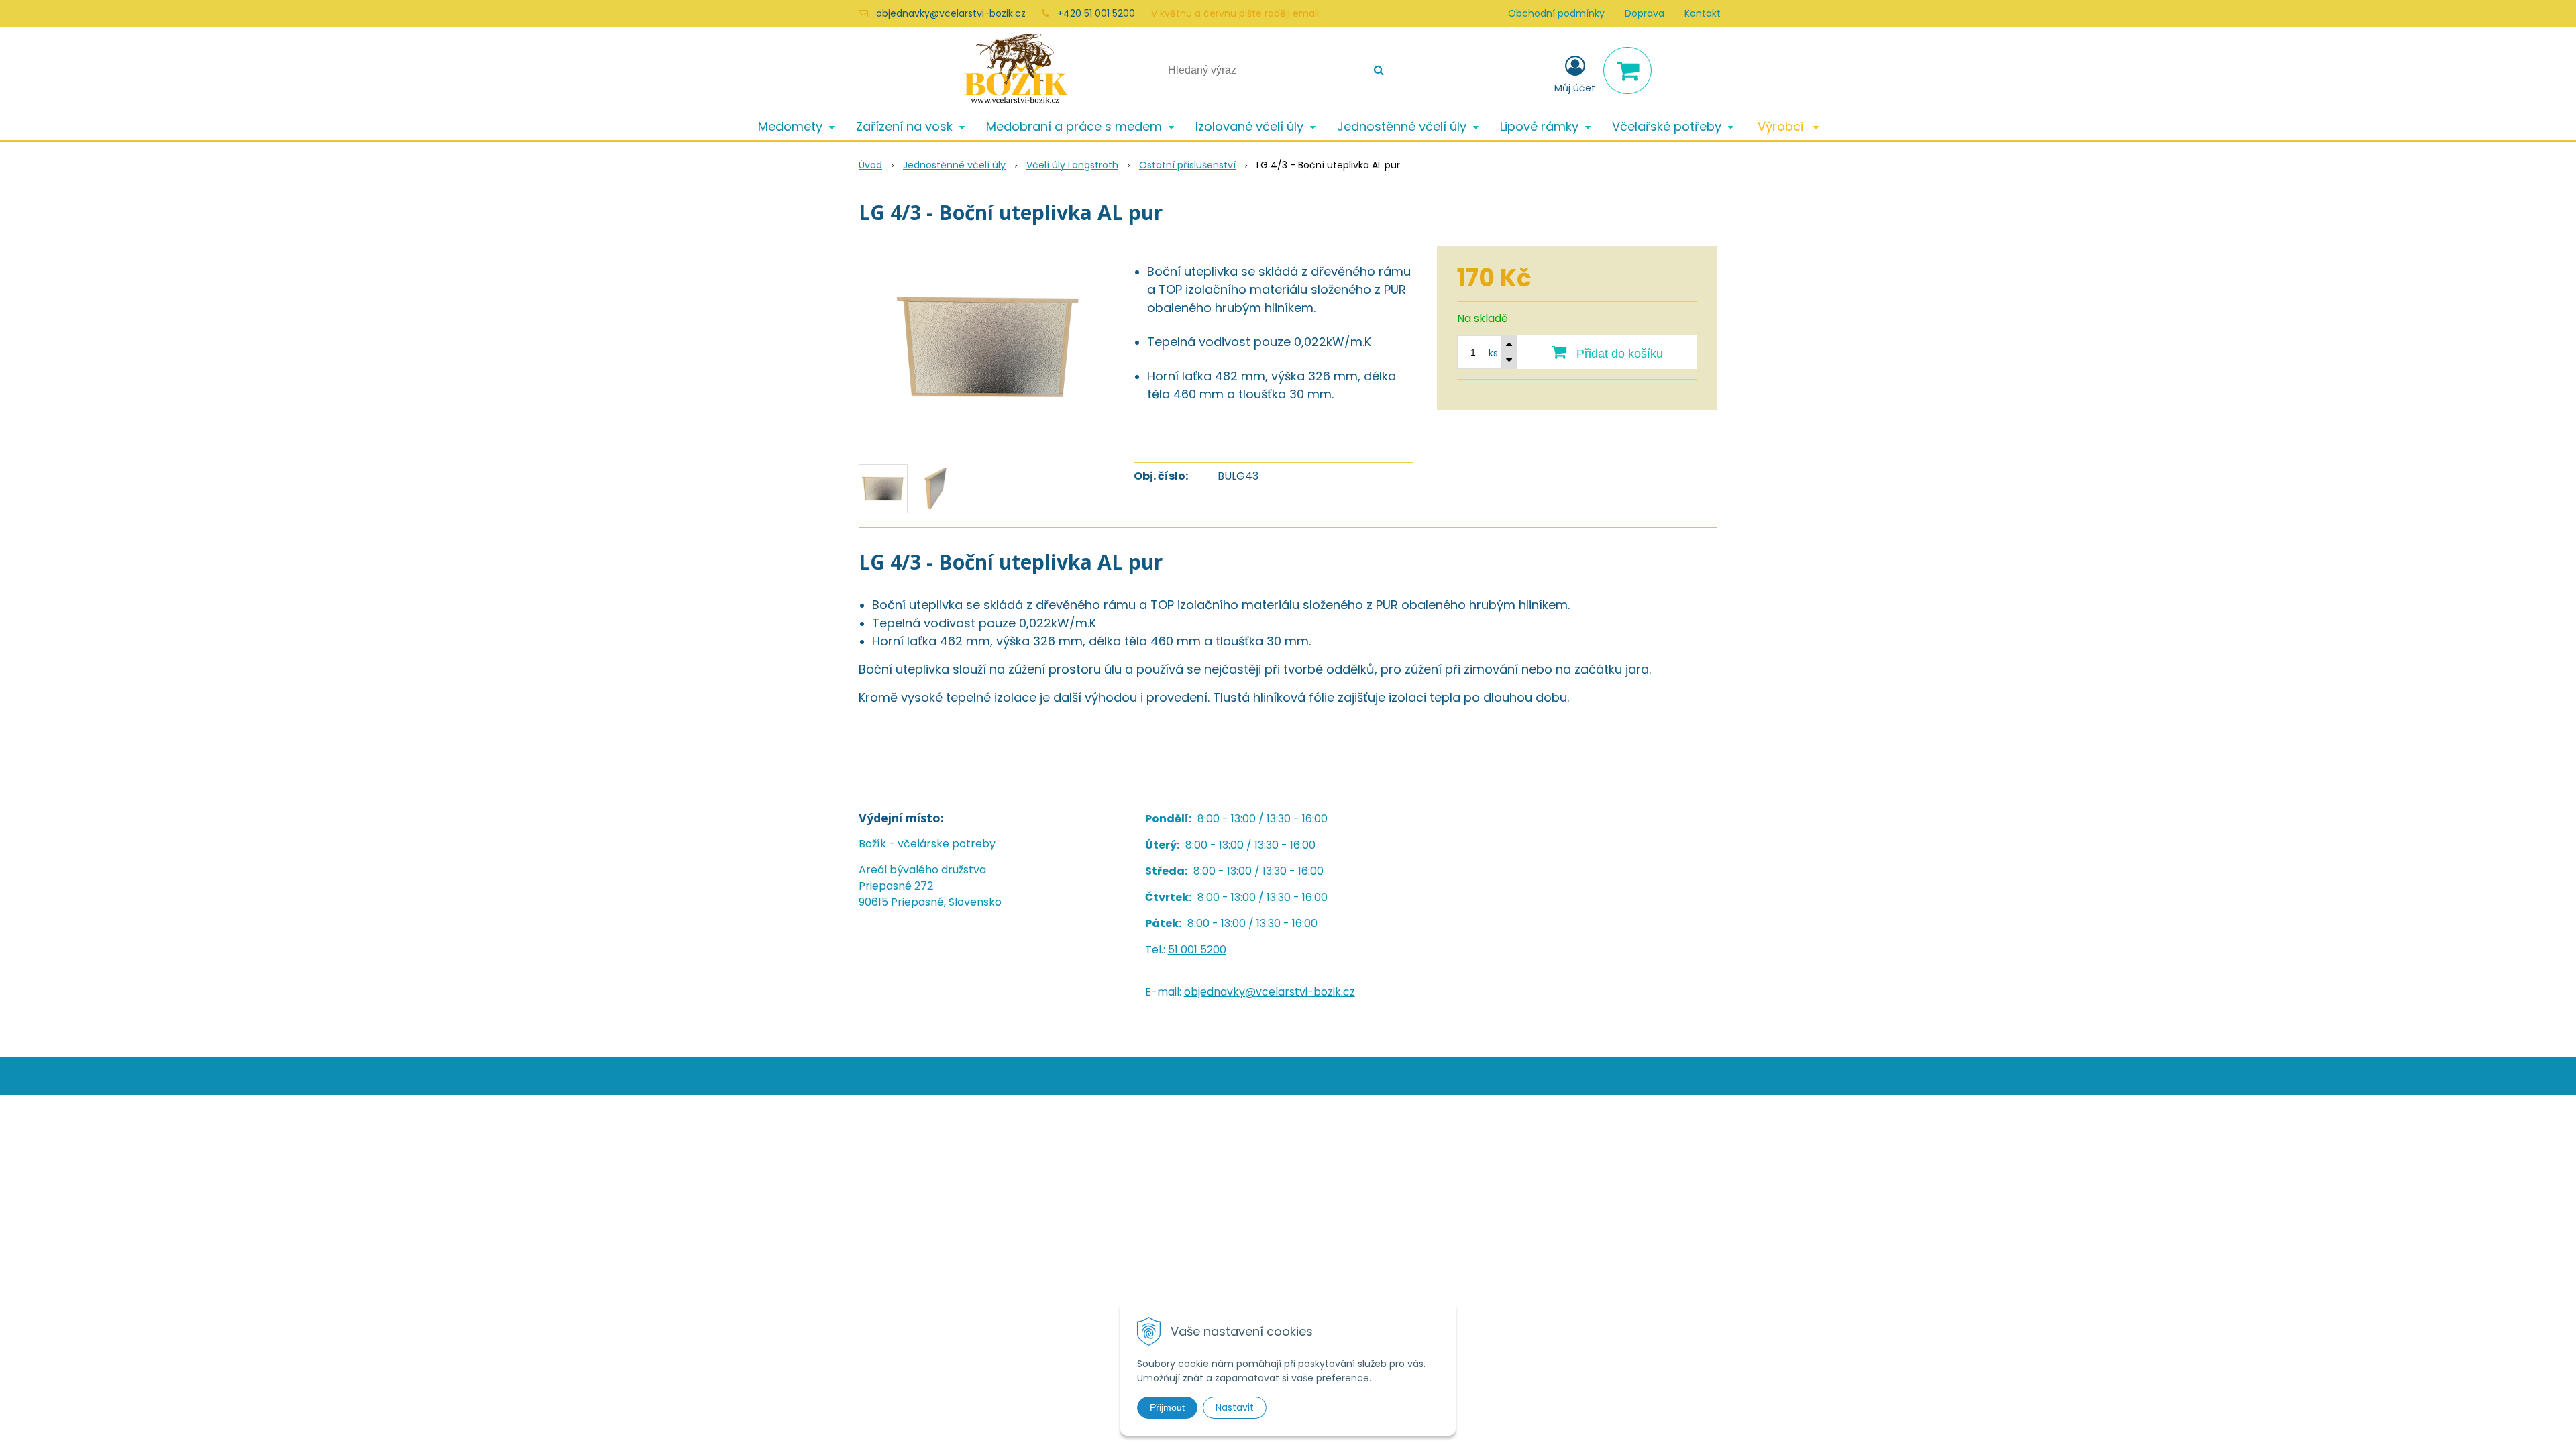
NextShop (1259, 1076)
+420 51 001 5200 (1096, 13)
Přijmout (1167, 1407)
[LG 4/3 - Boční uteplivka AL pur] (987, 347)
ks (1493, 353)
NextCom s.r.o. (1441, 1076)
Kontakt (1703, 13)
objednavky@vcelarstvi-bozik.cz (951, 13)
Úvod (870, 165)
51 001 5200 (1197, 950)
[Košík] (1627, 70)
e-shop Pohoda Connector (1343, 1076)
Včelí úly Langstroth (1072, 165)
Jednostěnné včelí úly (954, 165)
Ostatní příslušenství (1187, 165)
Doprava (1645, 13)
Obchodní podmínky (1556, 13)
